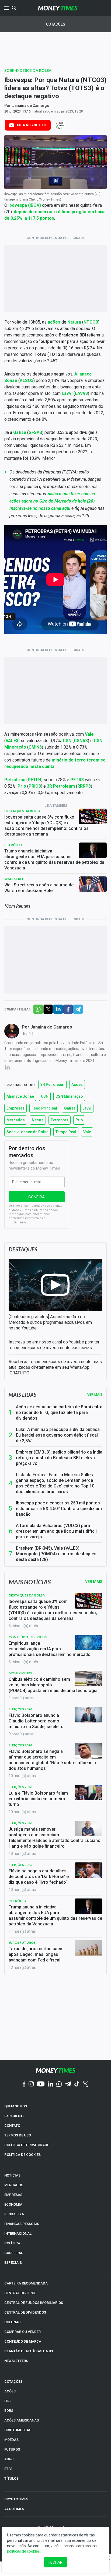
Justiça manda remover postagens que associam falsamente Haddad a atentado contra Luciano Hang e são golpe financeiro (55, 1838)
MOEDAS (11, 2440)
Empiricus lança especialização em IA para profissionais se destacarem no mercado (50, 1649)
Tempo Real (66, 1132)
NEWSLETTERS (16, 2361)
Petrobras (60, 1120)
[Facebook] (24, 2084)
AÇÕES (10, 2391)
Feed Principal (44, 1108)
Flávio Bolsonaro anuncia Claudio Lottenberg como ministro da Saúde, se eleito (36, 1721)
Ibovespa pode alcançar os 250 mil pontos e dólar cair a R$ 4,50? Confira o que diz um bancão (59, 1509)
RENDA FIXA (14, 2214)
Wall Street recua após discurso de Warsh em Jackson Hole (39, 888)
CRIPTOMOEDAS (18, 2430)
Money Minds (20, 1673)
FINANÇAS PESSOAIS (22, 2224)
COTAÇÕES (13, 2382)
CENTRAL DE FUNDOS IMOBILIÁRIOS (34, 2303)
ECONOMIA (13, 2204)
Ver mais (95, 1395)
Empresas (15, 1108)
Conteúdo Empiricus (28, 1637)
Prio (79, 1120)
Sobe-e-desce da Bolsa (28, 70)
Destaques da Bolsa (22, 811)
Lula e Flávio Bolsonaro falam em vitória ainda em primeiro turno (38, 1799)
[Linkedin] (51, 2084)
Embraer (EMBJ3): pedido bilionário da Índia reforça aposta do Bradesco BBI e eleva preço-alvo (59, 1458)
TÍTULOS (11, 2478)
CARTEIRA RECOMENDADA (26, 2283)
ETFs (8, 2469)
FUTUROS (12, 2449)
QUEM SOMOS (16, 2106)
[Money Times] (58, 8)
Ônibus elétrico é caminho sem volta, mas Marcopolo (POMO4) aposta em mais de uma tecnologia (53, 1685)
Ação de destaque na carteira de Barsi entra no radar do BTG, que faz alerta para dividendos (59, 1412)
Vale (87, 1132)
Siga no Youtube (32, 125)
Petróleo (13, 845)
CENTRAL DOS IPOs (20, 2293)
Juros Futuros (22, 1942)
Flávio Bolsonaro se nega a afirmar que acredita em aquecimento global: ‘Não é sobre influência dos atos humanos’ (52, 1760)
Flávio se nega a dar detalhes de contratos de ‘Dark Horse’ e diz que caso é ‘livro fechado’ (39, 1877)
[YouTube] (41, 2084)
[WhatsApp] (59, 2084)
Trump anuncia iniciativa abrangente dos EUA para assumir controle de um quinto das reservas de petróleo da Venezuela (54, 859)
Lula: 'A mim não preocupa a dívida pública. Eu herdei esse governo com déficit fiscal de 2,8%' (58, 1435)
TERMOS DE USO (18, 2135)
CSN (45, 1096)
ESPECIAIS (13, 2263)
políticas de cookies (23, 2551)
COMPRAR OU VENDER (22, 2332)
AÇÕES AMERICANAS (22, 2420)
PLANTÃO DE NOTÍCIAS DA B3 (29, 2351)
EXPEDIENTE (14, 2116)
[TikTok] (77, 2084)
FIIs (7, 2401)
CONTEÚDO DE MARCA (23, 2341)
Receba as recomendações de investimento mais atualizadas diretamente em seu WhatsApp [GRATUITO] (55, 1367)
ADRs (9, 2459)
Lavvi (87, 1108)
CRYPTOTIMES (16, 2499)
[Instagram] (31, 2084)
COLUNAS (12, 2322)
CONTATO (12, 2126)
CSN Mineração (69, 1096)
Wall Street (15, 879)
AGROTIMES (14, 2509)
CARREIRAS (14, 2253)
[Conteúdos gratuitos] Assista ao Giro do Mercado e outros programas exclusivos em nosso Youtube (50, 1322)
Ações (77, 1085)
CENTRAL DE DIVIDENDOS (25, 2312)
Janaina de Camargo (31, 106)
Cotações (56, 24)
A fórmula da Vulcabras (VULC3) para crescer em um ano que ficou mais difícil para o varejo (56, 1531)
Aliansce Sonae (20, 1096)
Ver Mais (94, 1582)
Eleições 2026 (20, 1709)
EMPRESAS (13, 2195)
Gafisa (70, 1108)
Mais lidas (22, 1395)
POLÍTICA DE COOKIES (22, 2155)
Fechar (55, 2562)
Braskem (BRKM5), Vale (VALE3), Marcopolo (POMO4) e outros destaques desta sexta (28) (56, 1554)
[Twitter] (85, 2084)
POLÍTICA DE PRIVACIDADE (27, 2145)
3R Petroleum (52, 1085)
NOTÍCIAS (12, 2175)
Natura (38, 1120)
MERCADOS (14, 2185)
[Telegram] (68, 2084)
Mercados (16, 1120)
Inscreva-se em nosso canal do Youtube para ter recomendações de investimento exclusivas (54, 1345)
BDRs (9, 2411)
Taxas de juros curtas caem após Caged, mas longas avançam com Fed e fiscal (36, 1954)
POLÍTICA (12, 2243)
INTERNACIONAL (18, 2233)
